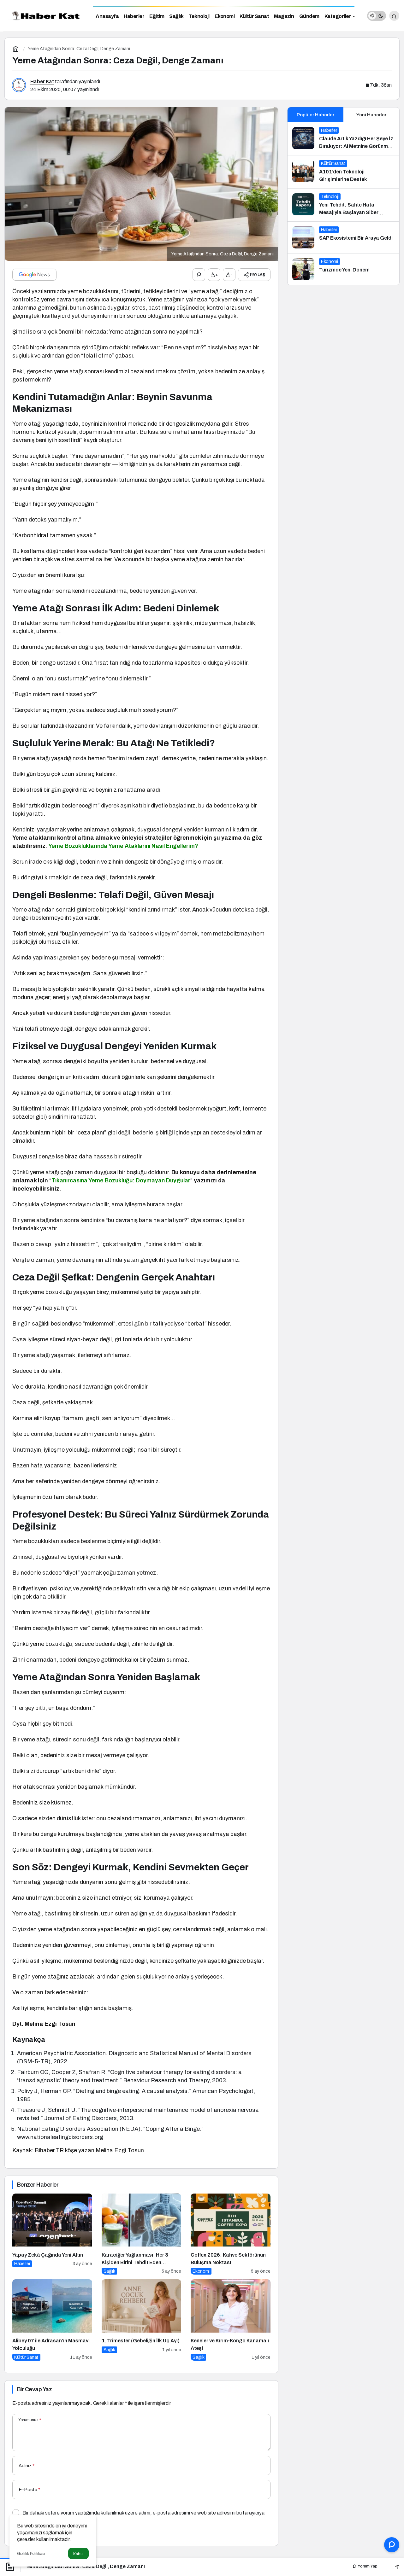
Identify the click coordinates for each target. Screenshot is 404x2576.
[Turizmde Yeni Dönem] (343, 269)
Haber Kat (42, 82)
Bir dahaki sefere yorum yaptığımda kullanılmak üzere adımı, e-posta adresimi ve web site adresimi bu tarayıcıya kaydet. (143, 2515)
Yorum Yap (367, 2566)
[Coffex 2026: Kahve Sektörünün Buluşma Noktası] (231, 2234)
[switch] (377, 16)
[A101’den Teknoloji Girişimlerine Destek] (343, 172)
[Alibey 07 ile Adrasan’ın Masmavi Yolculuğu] (52, 2320)
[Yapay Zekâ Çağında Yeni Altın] (52, 2234)
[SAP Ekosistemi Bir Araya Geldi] (343, 237)
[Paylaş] (392, 2566)
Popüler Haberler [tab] (315, 115)
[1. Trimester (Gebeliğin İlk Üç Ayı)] (142, 2320)
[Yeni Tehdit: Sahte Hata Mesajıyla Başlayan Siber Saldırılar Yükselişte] (343, 205)
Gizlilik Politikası (31, 2554)
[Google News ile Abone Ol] (34, 275)
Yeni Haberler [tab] (371, 115)
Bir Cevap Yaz (34, 2389)
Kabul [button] (78, 2554)
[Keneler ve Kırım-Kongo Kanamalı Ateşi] (231, 2320)
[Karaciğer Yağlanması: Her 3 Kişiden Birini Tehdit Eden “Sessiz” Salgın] (142, 2234)
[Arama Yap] (394, 16)
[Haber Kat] (44, 15)
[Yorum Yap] (199, 275)
